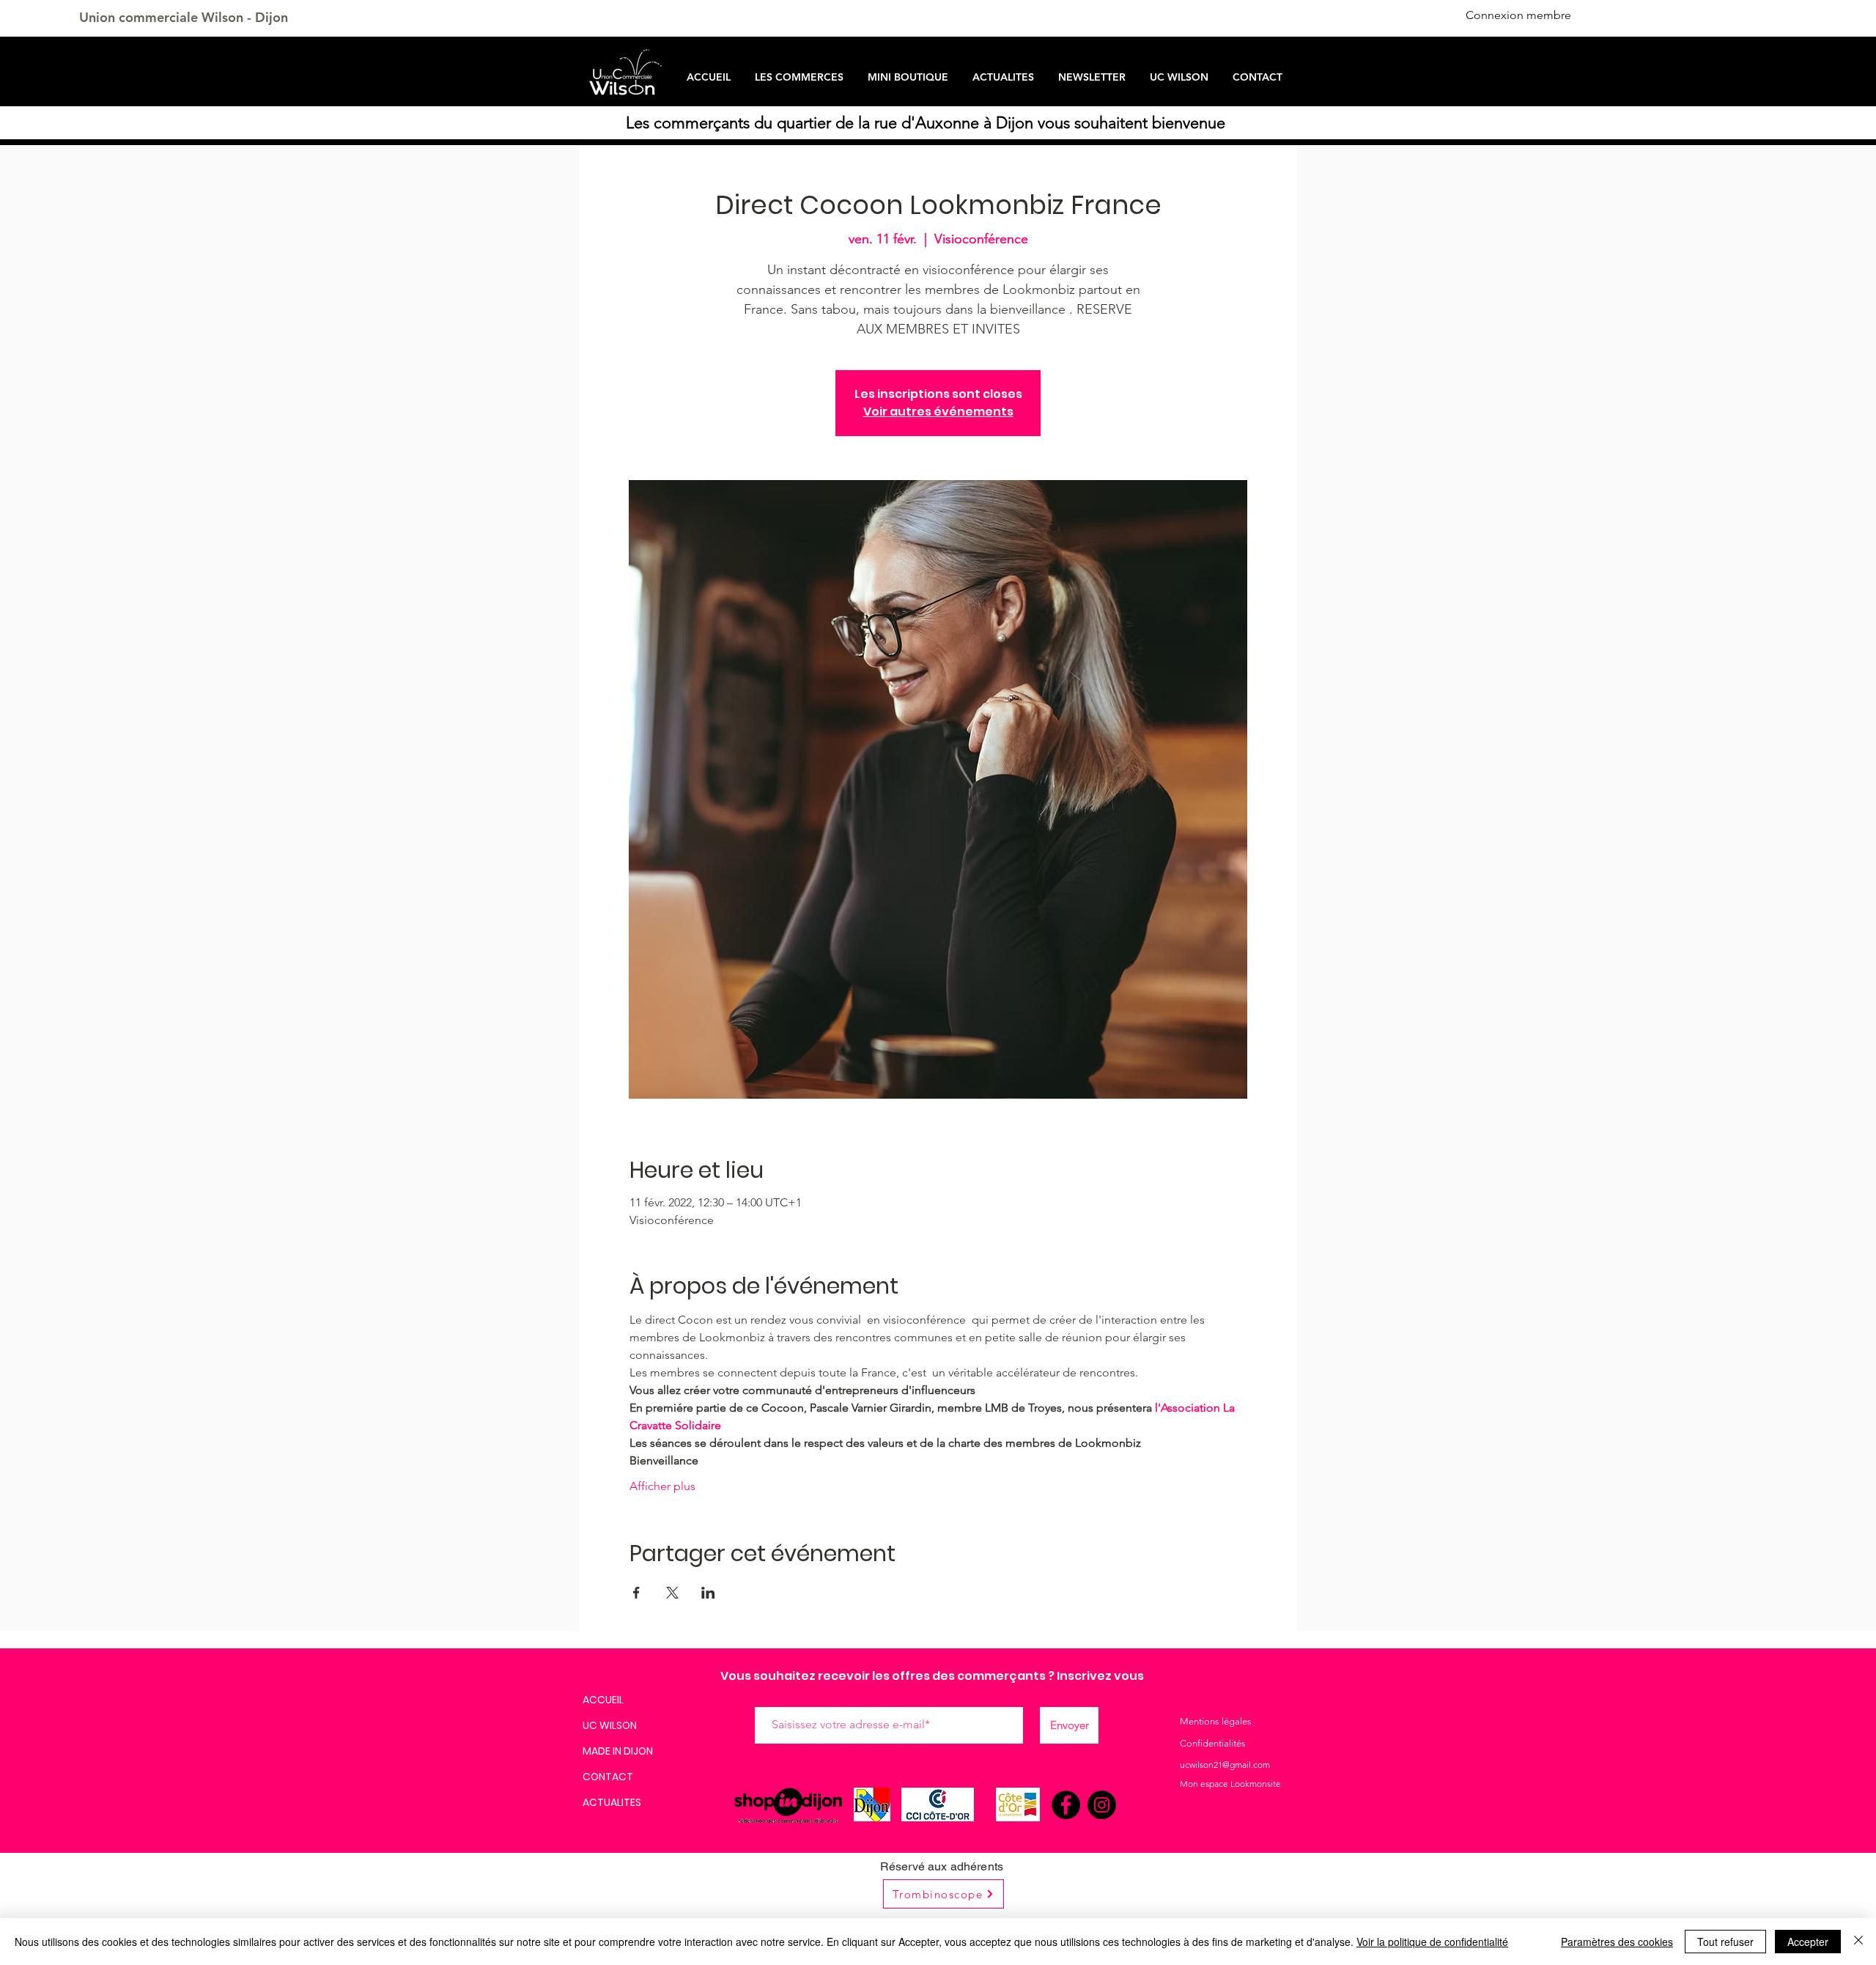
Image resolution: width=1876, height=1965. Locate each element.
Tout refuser (1725, 1942)
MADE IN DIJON (618, 1751)
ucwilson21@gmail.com (1225, 1765)
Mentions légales (1216, 1721)
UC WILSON (610, 1725)
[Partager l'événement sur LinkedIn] (708, 1593)
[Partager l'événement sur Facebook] (636, 1593)
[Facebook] (1066, 1805)
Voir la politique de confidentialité (1432, 1942)
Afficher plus (662, 1486)
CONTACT (608, 1777)
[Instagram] (1102, 1805)
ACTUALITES (612, 1802)
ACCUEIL (603, 1700)
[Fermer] (1858, 1942)
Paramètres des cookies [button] (1617, 1942)
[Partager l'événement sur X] (672, 1593)
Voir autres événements (938, 412)
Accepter (1808, 1942)
